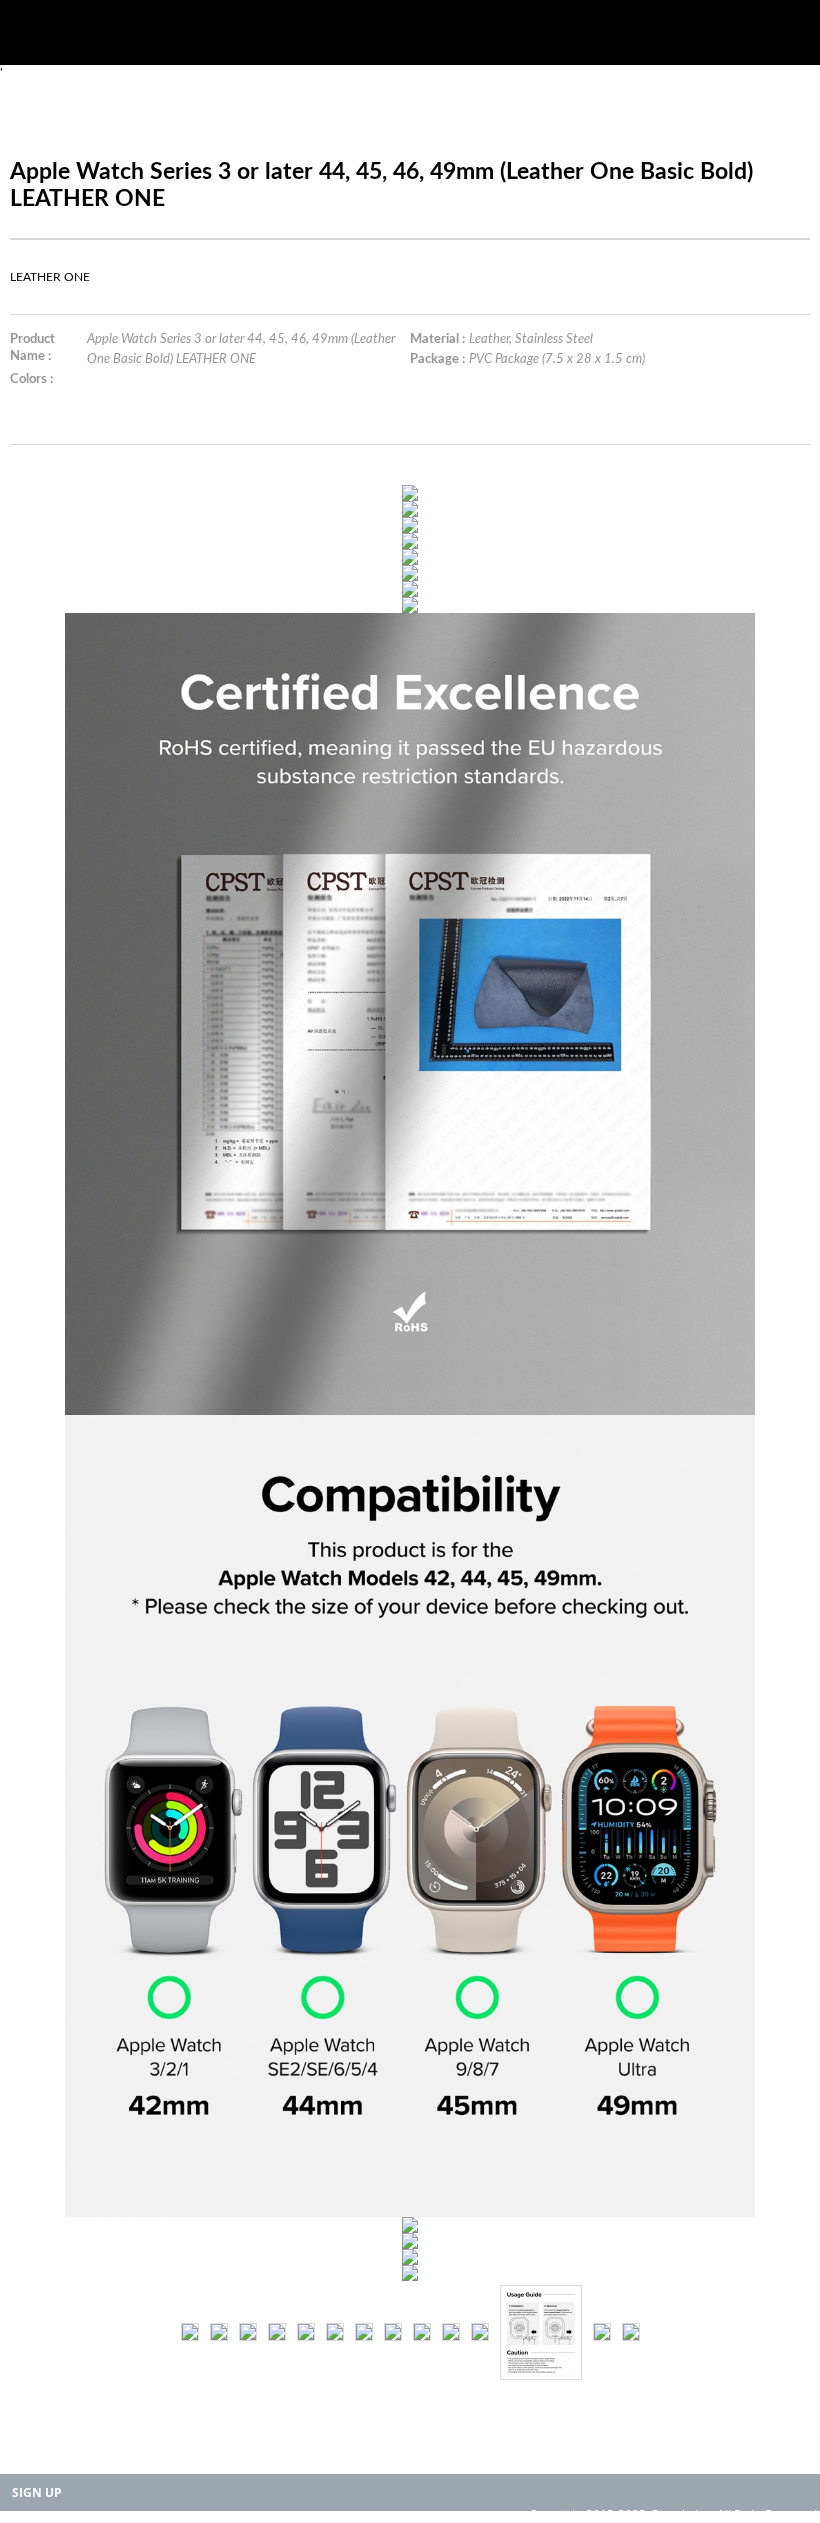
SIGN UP (37, 2492)
